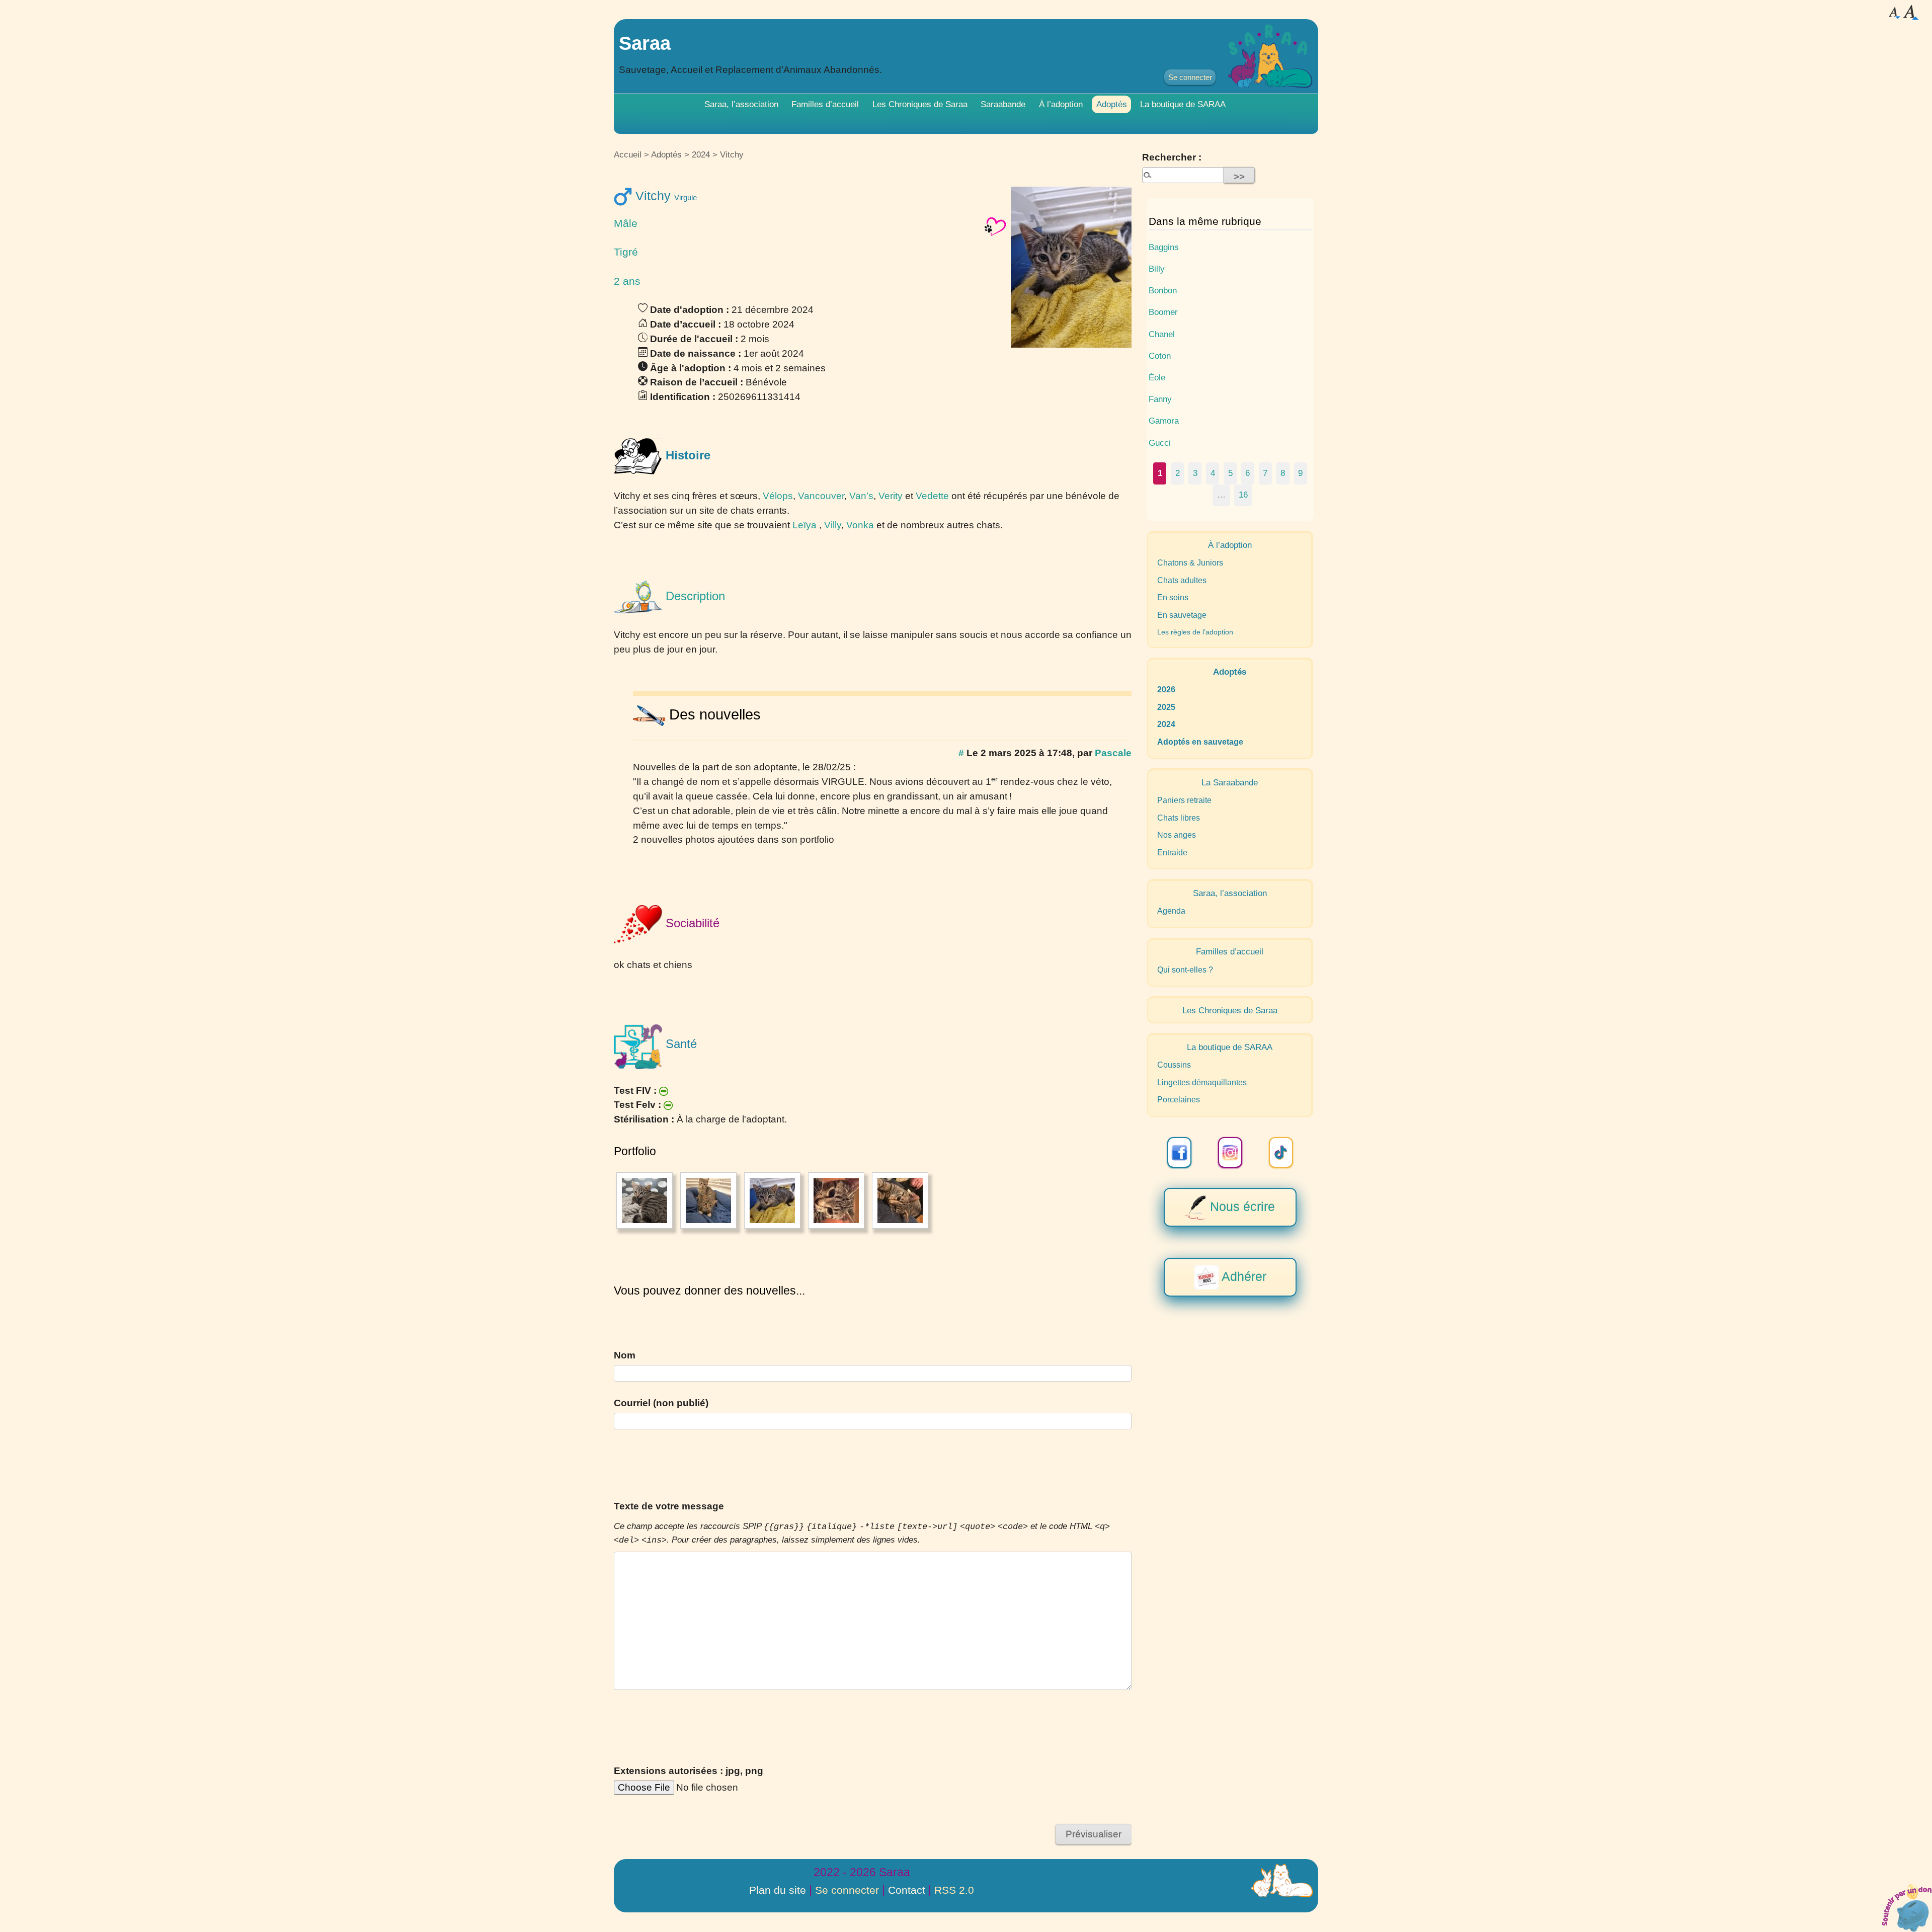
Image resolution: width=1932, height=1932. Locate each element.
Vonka (860, 525)
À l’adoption (1061, 104)
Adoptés (1112, 104)
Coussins (1174, 1065)
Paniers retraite (1184, 800)
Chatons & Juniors (1190, 563)
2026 (1166, 690)
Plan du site (778, 1890)
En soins (1173, 597)
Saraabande (1003, 104)
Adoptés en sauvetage (1200, 742)
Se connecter (1190, 77)
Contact (907, 1890)
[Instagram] (1230, 1152)
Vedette (932, 496)
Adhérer (1242, 1276)
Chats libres (1179, 818)
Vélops (778, 496)
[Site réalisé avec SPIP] (1282, 1881)
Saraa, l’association (741, 104)
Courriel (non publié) (661, 1403)
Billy (1157, 269)
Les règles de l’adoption (1195, 632)
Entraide (1172, 853)
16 (1243, 495)
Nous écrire (1241, 1206)
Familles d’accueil (825, 104)
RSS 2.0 (954, 1890)
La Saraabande (1230, 782)
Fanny (1160, 399)
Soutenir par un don (1907, 1907)
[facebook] (1179, 1152)
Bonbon (1163, 290)
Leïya (804, 525)
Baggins (1164, 247)
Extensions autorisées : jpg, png (689, 1771)
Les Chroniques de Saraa (920, 104)
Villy (833, 525)
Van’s (861, 496)
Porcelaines (1179, 1100)
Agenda (1171, 911)
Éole (1157, 377)
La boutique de (1183, 104)
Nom (625, 1355)
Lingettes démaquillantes (1202, 1082)
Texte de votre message (669, 1506)
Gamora (1164, 421)
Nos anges (1177, 835)
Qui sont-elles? (1185, 970)
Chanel (1162, 334)
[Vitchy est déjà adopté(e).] (995, 226)
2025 (1166, 707)
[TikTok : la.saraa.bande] (1281, 1152)
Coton (1160, 356)
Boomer (1163, 312)
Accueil (628, 154)
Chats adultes (1182, 580)
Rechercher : (1172, 157)
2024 (701, 154)
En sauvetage (1182, 615)
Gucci (1160, 443)
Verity (891, 496)
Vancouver (821, 496)
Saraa (645, 43)
